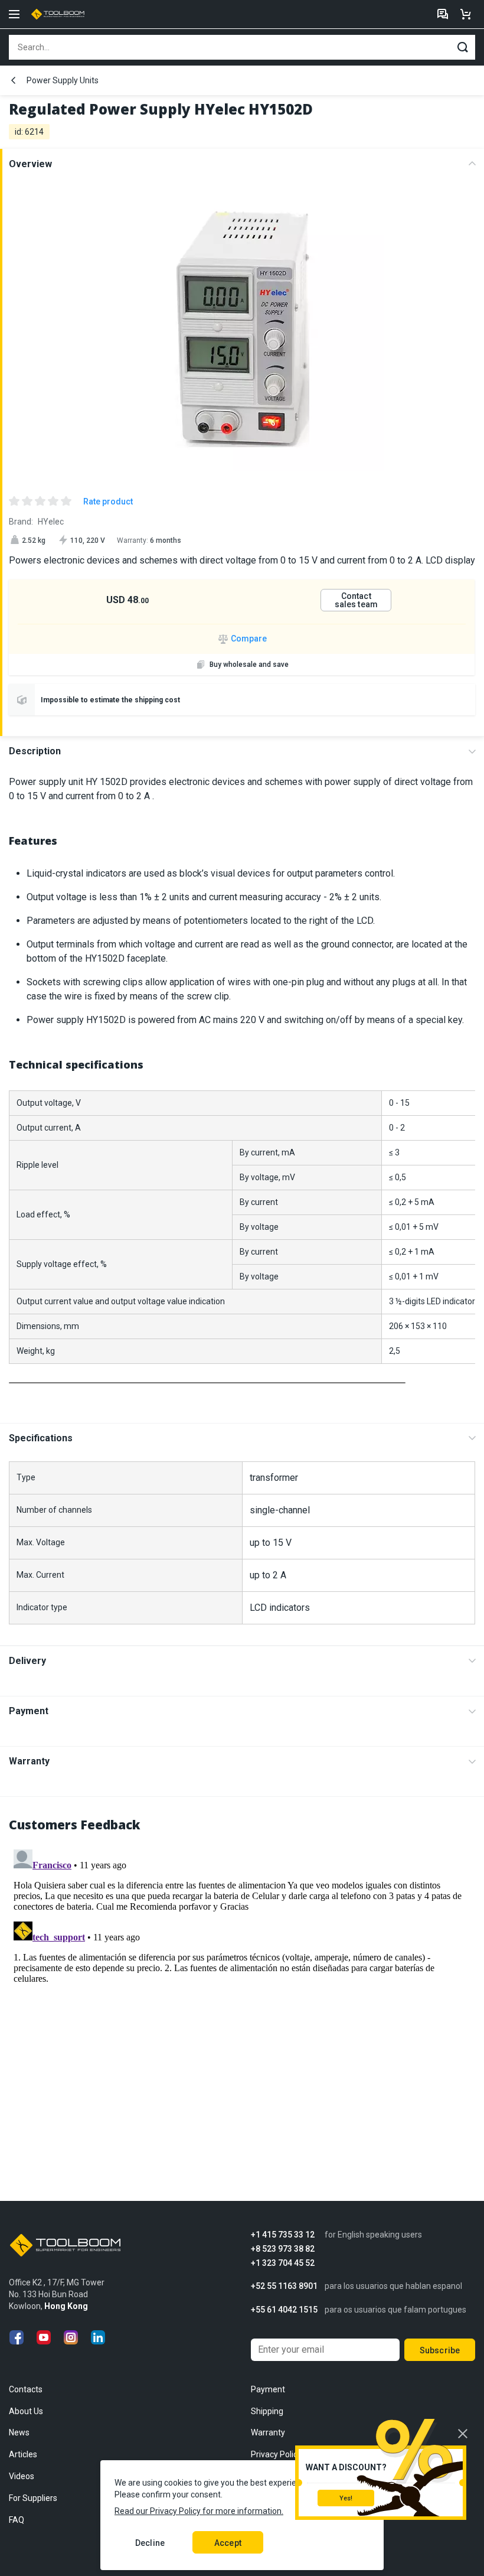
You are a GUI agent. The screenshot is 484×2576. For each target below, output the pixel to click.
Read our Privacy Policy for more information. (199, 2511)
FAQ (17, 2520)
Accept (228, 2543)
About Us (26, 2411)
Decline (150, 2543)
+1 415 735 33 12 (283, 2235)
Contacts (26, 2389)
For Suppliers (33, 2498)
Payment (29, 1711)
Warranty (29, 1761)
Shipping (267, 2411)
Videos (22, 2476)
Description (35, 751)
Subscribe (440, 2350)
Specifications (41, 1438)
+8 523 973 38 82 (283, 2249)
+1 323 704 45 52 (283, 2263)
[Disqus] (242, 1992)
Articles (23, 2454)
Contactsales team (356, 600)
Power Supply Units (63, 80)
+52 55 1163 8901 (284, 2286)
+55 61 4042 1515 (284, 2310)
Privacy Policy (276, 2454)
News (19, 2432)
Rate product (108, 501)
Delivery (27, 1661)
